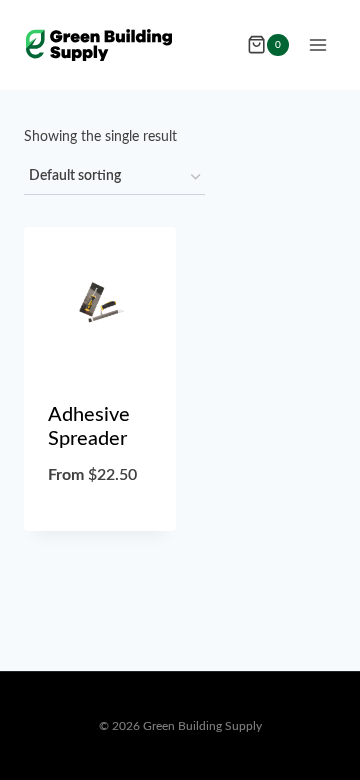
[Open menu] (317, 44)
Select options (100, 526)
